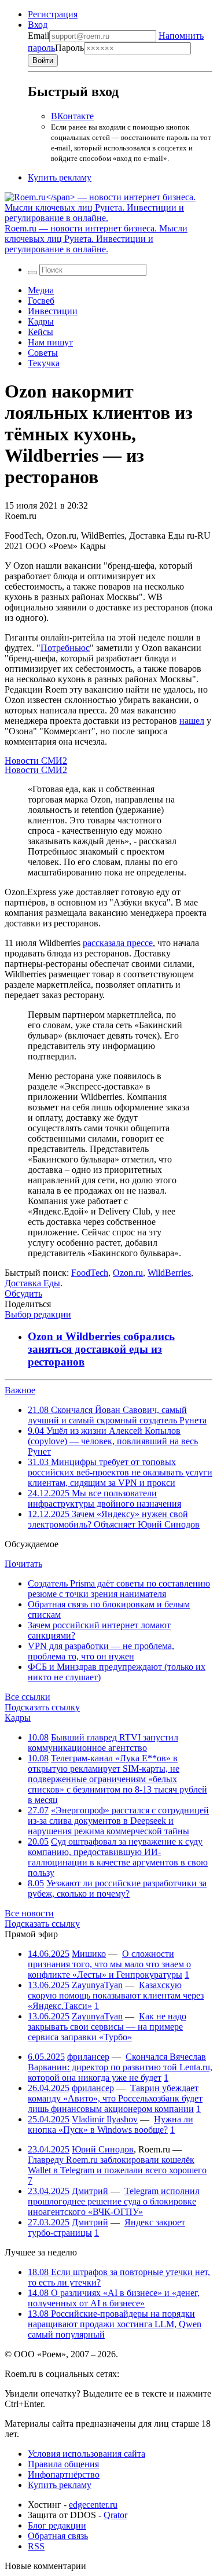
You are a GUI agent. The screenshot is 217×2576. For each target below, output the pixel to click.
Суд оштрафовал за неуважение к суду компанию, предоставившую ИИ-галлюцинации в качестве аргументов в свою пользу (118, 1857)
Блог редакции (57, 2525)
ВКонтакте (72, 116)
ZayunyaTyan (97, 1985)
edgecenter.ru (93, 2505)
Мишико (89, 1954)
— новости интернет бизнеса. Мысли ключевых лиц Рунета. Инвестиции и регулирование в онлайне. (96, 239)
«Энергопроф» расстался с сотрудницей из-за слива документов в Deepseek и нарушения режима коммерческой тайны (118, 1821)
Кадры (41, 321)
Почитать (23, 1564)
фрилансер (88, 2057)
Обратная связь (58, 2536)
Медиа (41, 290)
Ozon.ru (128, 1273)
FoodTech (90, 1273)
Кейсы (41, 332)
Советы (43, 353)
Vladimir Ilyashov (105, 2119)
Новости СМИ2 (36, 761)
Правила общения (63, 2464)
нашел (192, 721)
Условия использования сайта (87, 2454)
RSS (36, 2546)
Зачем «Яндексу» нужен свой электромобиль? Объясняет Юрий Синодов (114, 1519)
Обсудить (23, 1293)
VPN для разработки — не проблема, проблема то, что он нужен (101, 1651)
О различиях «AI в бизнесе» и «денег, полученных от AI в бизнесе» (114, 2298)
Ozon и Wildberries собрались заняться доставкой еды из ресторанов (101, 1349)
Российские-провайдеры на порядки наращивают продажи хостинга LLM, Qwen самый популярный (115, 2324)
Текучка (44, 363)
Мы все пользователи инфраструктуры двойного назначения (104, 1498)
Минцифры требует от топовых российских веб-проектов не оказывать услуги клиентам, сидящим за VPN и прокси (120, 1472)
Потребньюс (65, 648)
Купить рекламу (60, 177)
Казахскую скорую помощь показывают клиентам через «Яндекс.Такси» (116, 1995)
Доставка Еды (32, 1283)
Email (38, 36)
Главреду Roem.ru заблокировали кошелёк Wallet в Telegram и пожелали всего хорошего (117, 2165)
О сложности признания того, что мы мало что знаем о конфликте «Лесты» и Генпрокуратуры (109, 1964)
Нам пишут (50, 342)
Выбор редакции (38, 1314)
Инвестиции (53, 311)
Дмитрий (90, 2191)
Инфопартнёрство (64, 2474)
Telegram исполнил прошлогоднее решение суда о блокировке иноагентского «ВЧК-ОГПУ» (114, 2201)
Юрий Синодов (103, 2149)
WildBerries (169, 1273)
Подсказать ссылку (42, 1707)
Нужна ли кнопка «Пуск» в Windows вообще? (111, 2124)
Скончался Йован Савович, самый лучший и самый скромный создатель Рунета (117, 1415)
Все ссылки (27, 1697)
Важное (20, 1390)
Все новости (29, 1913)
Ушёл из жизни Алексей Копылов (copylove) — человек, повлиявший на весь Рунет (113, 1441)
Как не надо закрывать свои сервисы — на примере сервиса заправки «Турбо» (107, 2027)
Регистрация (53, 14)
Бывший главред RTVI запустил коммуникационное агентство (103, 1743)
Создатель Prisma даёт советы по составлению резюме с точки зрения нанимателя (119, 1589)
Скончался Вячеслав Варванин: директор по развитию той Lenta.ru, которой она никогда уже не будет (120, 2067)
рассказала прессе (118, 943)
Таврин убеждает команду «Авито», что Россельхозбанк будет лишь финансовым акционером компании (115, 2098)
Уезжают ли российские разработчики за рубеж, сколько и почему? (117, 1888)
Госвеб (41, 301)
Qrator (115, 2515)
